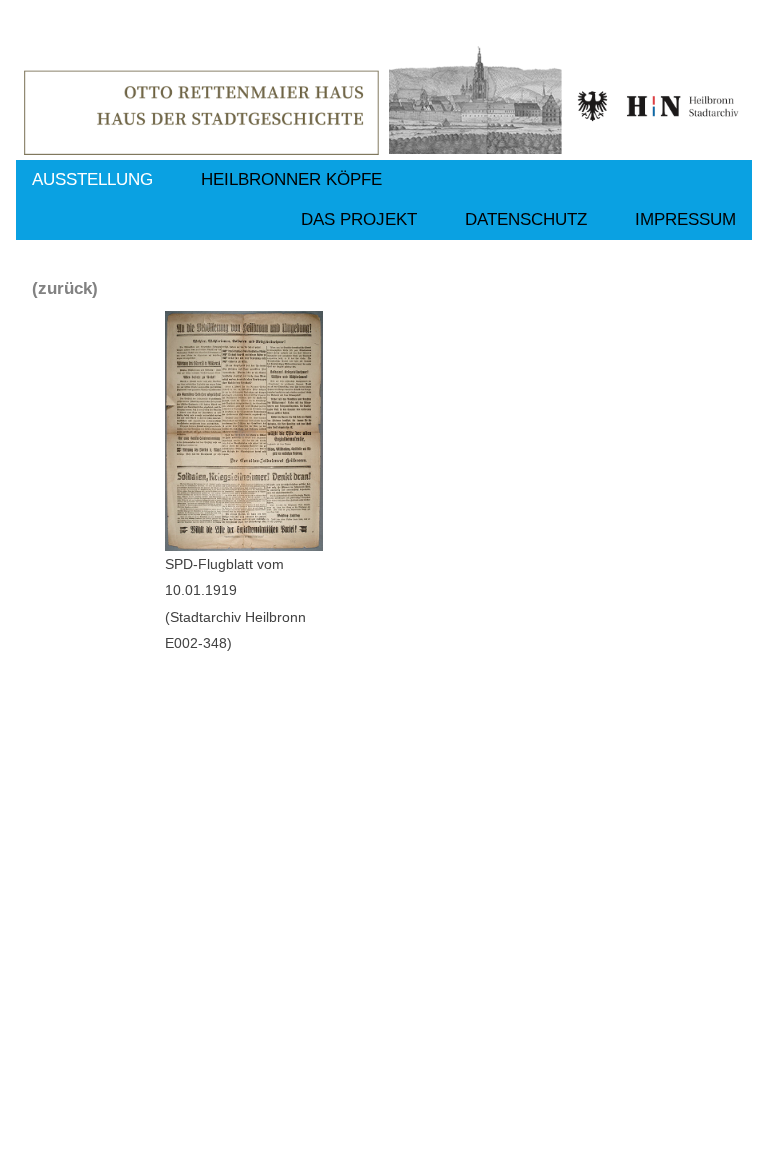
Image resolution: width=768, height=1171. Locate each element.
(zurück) (65, 288)
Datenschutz (526, 219)
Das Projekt (359, 219)
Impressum (685, 219)
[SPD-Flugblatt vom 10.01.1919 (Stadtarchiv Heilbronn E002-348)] (244, 431)
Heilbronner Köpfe (291, 179)
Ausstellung (92, 179)
